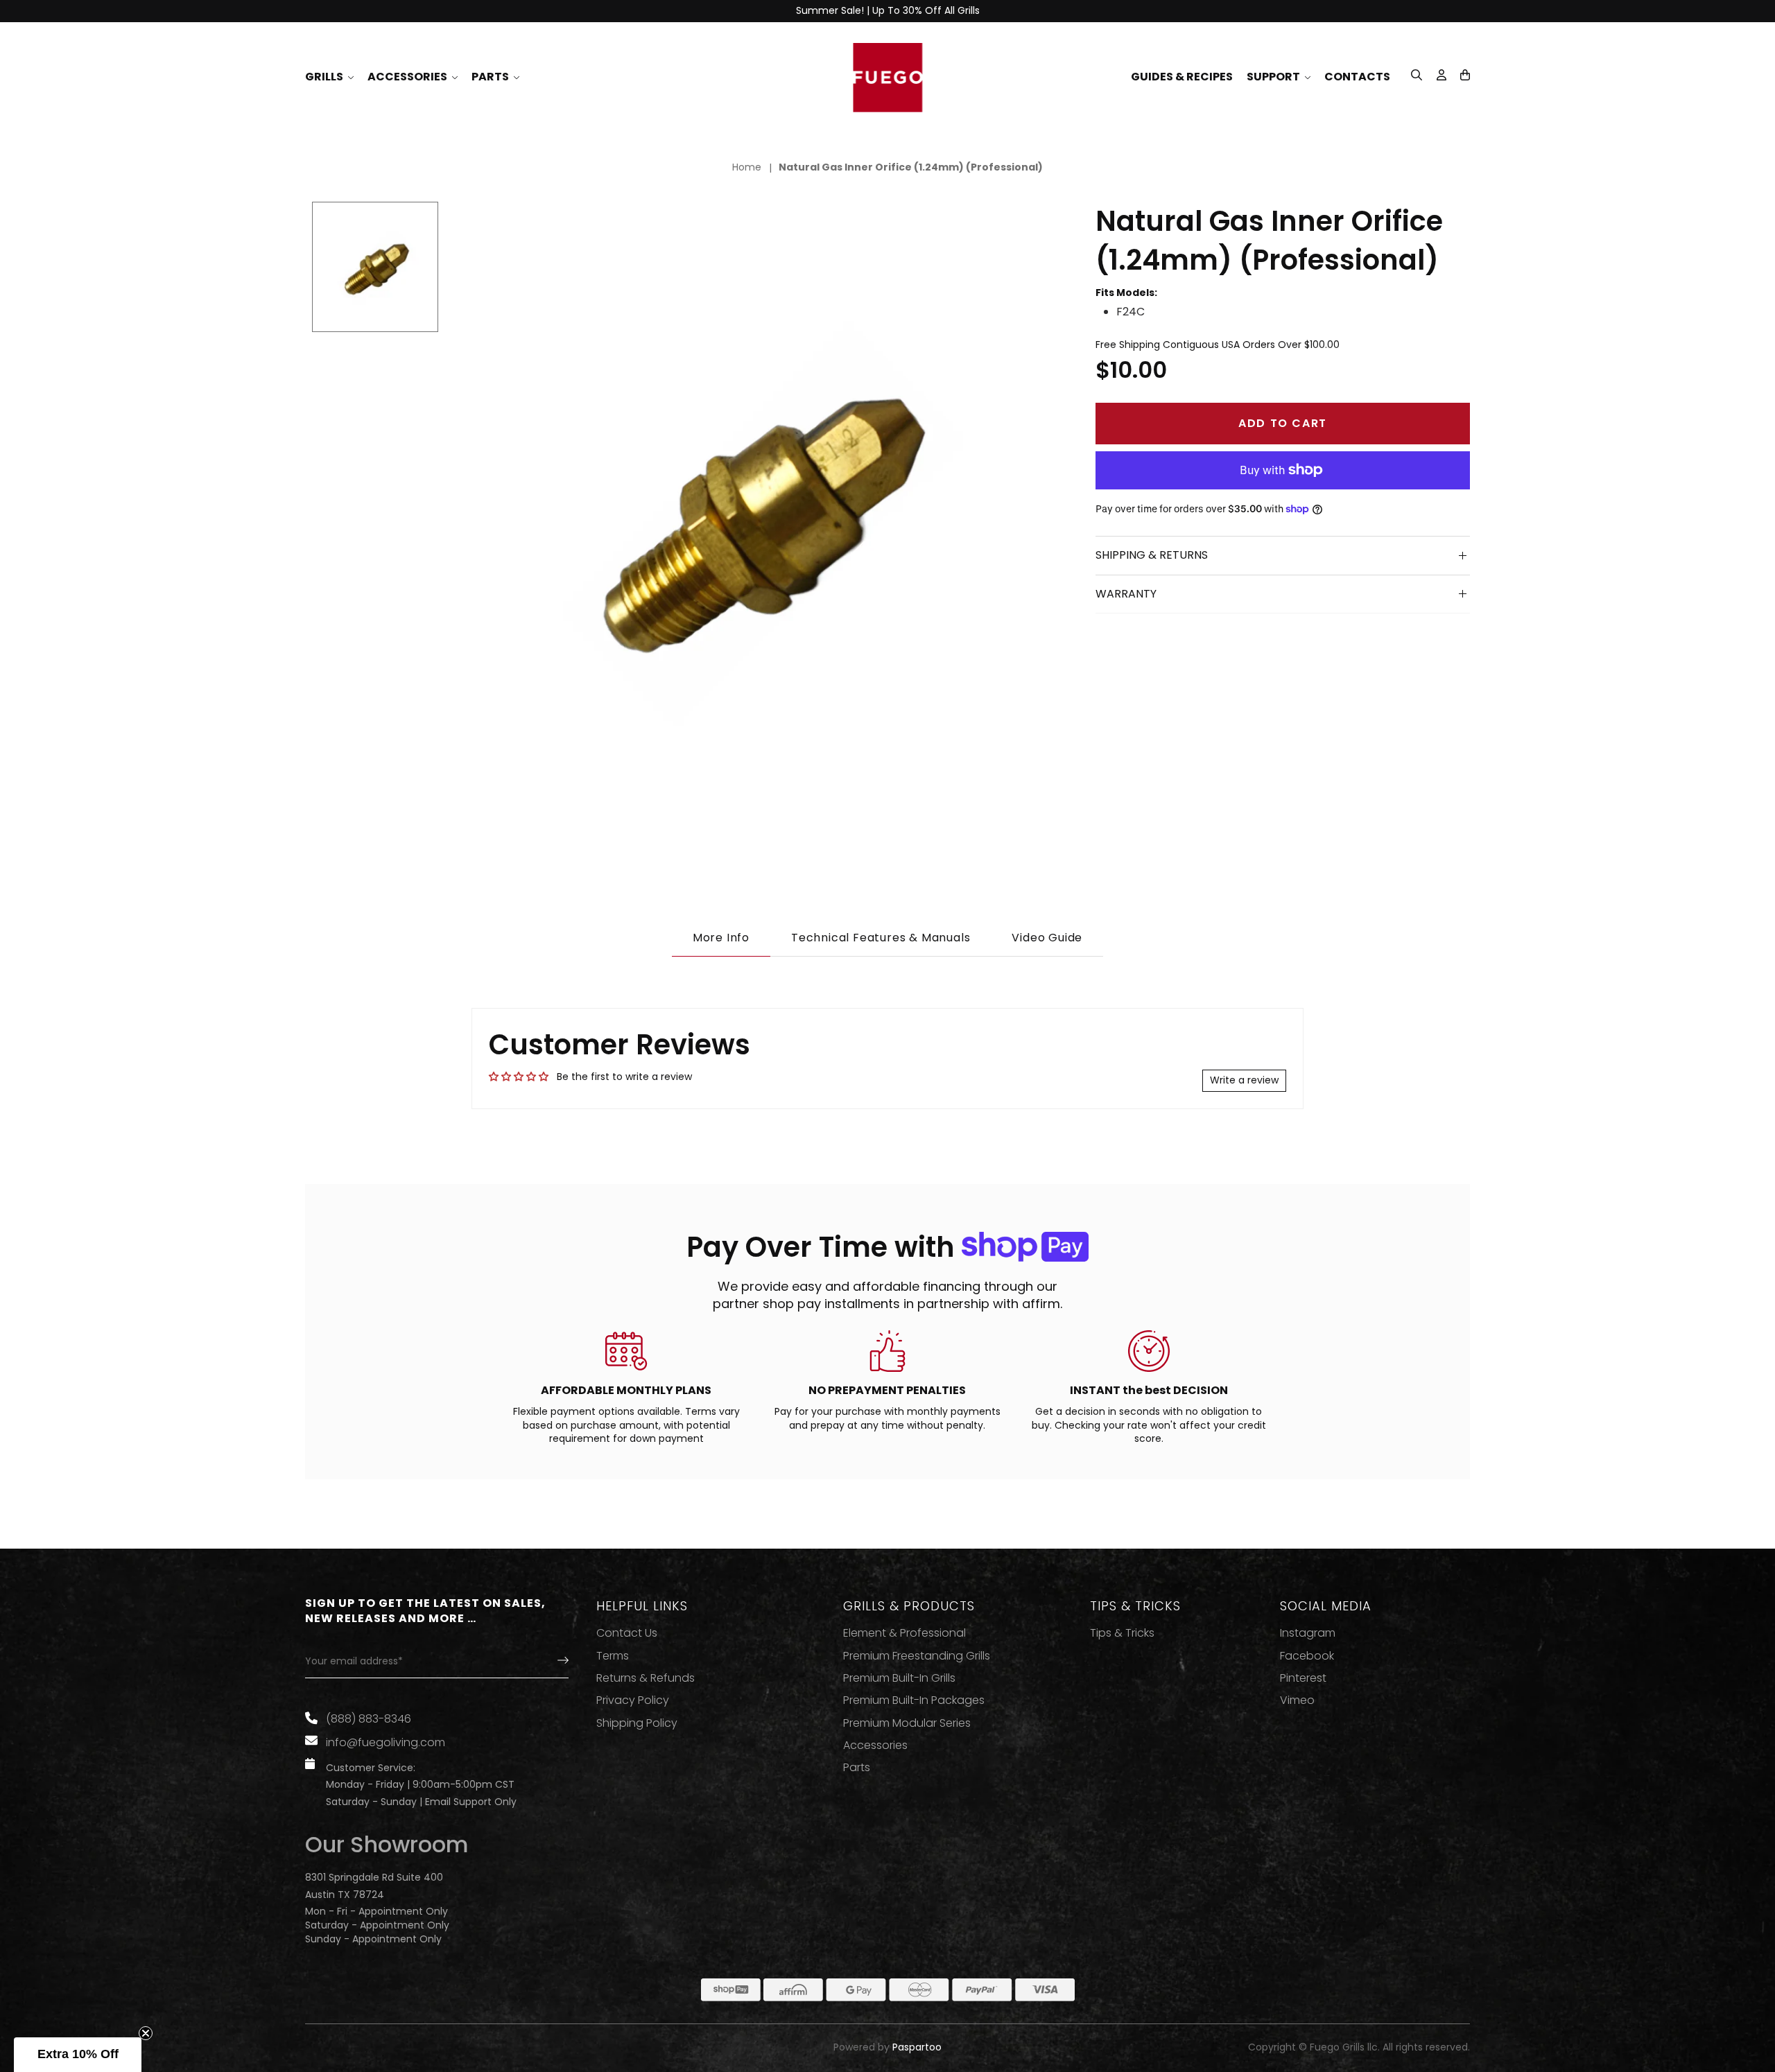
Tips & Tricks (1122, 1633)
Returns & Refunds (646, 1678)
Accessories (875, 1745)
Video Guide (1047, 938)
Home (747, 167)
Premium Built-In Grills (899, 1678)
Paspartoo (917, 2047)
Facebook (1307, 1656)
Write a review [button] (1244, 1080)
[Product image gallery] (756, 514)
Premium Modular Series (907, 1723)
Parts (857, 1768)
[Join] (551, 1662)
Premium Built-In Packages (914, 1700)
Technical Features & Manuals (881, 938)
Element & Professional (904, 1633)
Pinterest (1303, 1678)
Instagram (1308, 1633)
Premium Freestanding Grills (917, 1656)
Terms (613, 1656)
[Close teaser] (146, 2033)
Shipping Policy (637, 1723)
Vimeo (1297, 1700)
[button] (1465, 75)
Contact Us (627, 1633)
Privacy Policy (633, 1700)
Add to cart (1283, 423)
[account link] (1441, 77)
